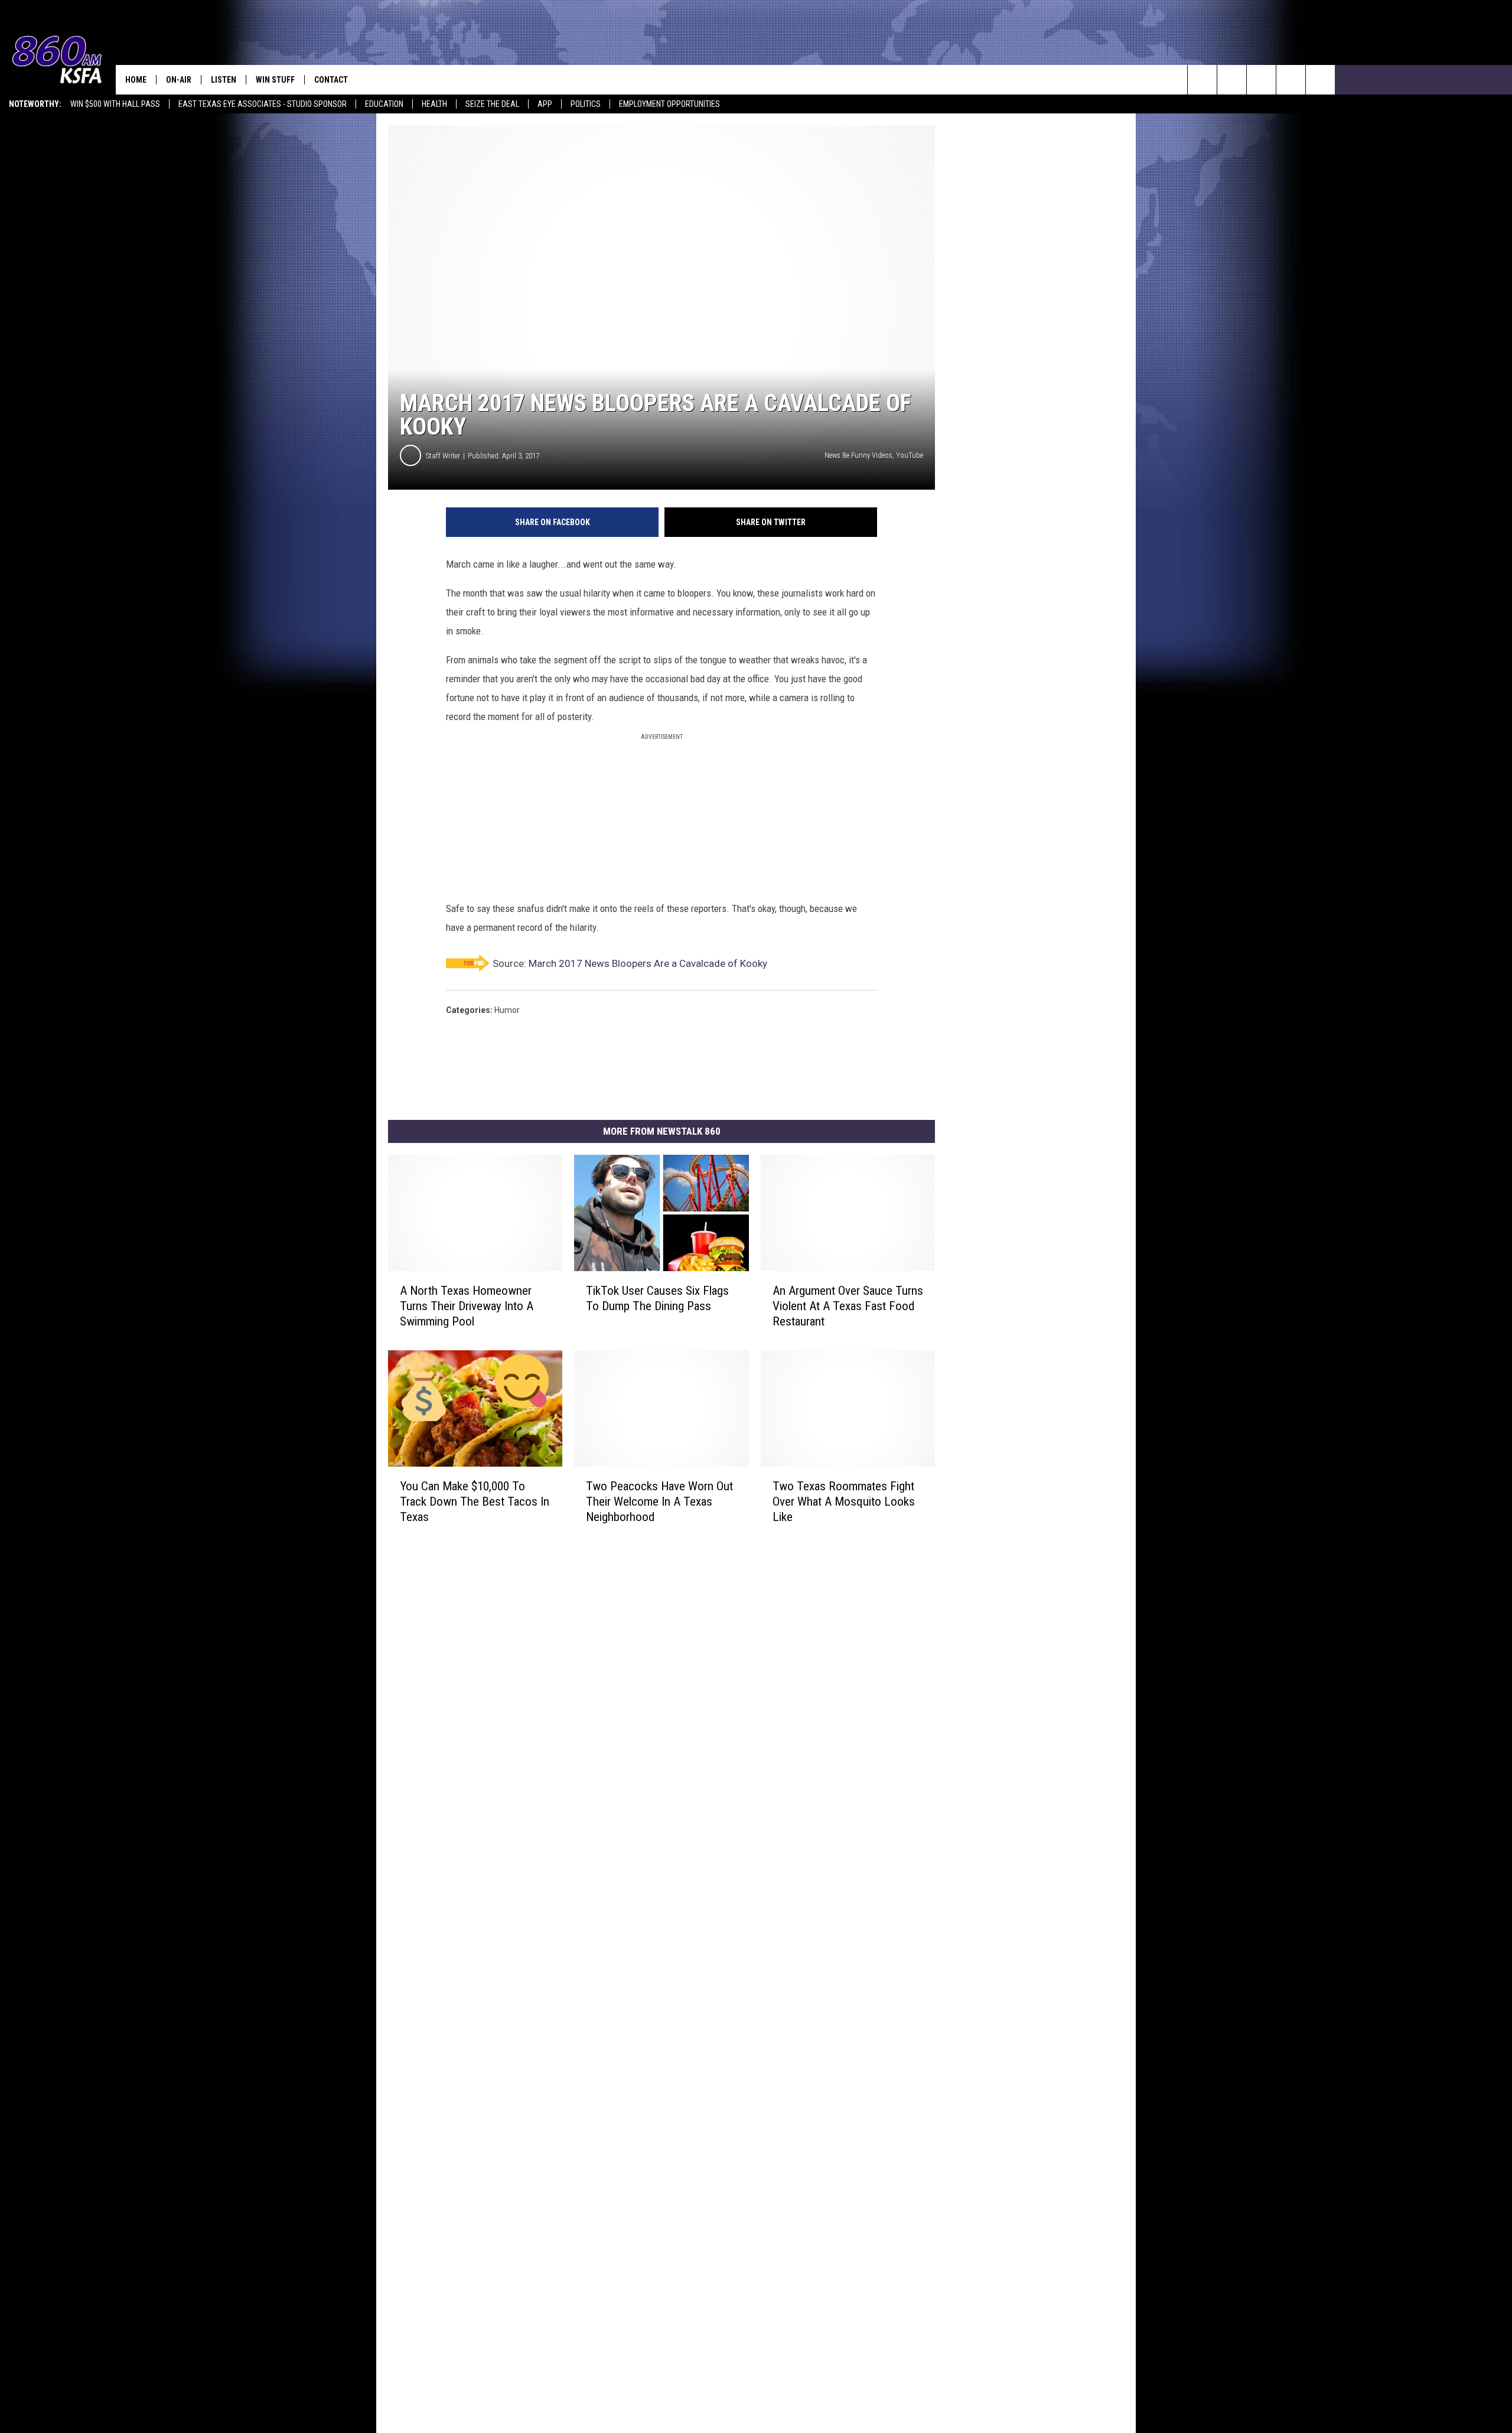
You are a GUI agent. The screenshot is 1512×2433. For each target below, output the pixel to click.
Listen (224, 80)
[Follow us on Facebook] (1261, 80)
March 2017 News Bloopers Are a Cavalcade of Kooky (648, 963)
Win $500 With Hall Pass (115, 104)
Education (384, 104)
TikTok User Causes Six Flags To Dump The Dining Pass (657, 1298)
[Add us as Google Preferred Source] (1232, 80)
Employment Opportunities (669, 104)
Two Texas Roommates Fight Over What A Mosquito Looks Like (844, 1502)
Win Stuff (275, 80)
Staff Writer (443, 456)
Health (434, 104)
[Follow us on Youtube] (1291, 80)
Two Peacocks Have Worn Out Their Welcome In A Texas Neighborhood (659, 1502)
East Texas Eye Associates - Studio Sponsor (263, 104)
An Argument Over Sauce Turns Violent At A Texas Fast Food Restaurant (848, 1306)
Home (136, 80)
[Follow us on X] (1320, 80)
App (545, 104)
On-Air (179, 80)
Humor (507, 1010)
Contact (331, 80)
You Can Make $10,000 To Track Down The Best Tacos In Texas (475, 1502)
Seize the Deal (492, 104)
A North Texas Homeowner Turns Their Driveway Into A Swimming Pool (467, 1306)
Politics (586, 104)
